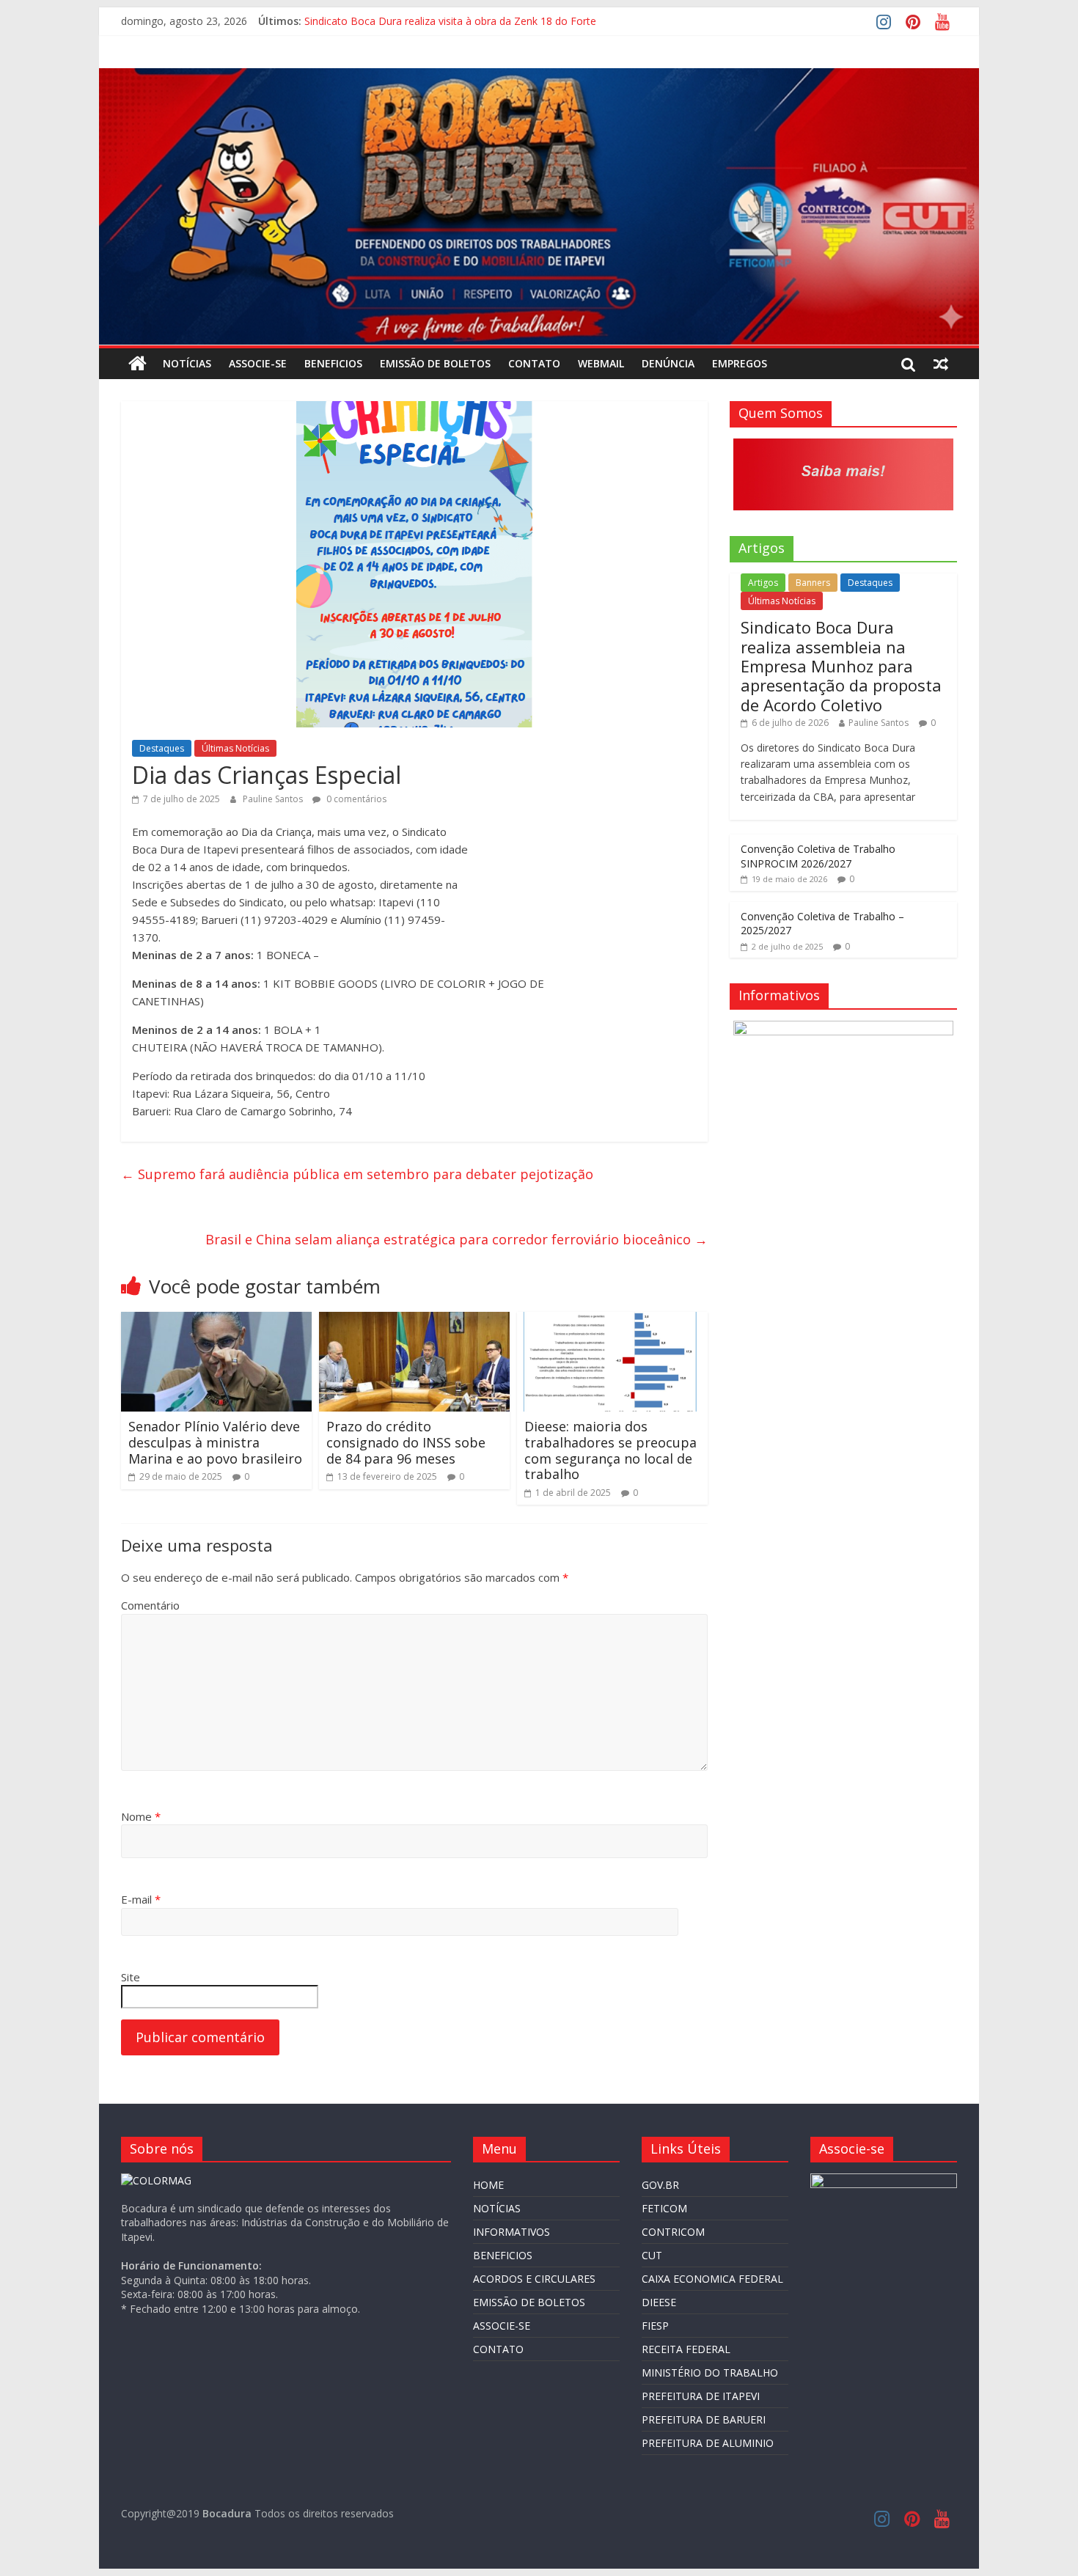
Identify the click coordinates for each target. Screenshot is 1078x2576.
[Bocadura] (137, 364)
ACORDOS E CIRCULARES (534, 2279)
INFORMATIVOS (511, 2232)
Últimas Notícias (235, 748)
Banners (813, 583)
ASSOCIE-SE (258, 363)
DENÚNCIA (668, 363)
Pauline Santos (274, 799)
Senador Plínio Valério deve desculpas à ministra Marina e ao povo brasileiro (215, 1442)
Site (131, 1977)
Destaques (162, 748)
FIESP (655, 2326)
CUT (652, 2255)
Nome (141, 1816)
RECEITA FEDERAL (686, 2349)
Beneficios (333, 363)
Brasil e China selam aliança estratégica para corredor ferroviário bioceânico (456, 1239)
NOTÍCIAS (187, 363)
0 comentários (355, 799)
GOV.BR (660, 2185)
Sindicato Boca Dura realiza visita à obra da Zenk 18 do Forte (450, 21)
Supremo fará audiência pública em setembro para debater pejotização (357, 1174)
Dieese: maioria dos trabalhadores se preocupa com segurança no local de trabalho (610, 1450)
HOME (488, 2185)
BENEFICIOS (503, 2255)
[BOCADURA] (156, 2180)
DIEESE (659, 2302)
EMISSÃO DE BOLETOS (435, 363)
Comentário (150, 1605)
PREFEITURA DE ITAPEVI (701, 2396)
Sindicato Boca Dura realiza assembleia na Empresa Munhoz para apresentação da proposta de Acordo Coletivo (841, 666)
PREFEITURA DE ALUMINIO (708, 2443)
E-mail (141, 1899)
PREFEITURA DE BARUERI (704, 2419)
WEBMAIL (601, 363)
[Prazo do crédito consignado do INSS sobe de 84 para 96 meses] (414, 1321)
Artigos (763, 583)
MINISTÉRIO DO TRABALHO (710, 2373)
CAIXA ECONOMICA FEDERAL (712, 2279)
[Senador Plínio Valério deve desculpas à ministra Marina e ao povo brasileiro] (216, 1321)
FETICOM (664, 2208)
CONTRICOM (673, 2232)
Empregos (740, 363)
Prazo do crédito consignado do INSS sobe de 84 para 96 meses (406, 1442)
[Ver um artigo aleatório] (941, 364)
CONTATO (534, 363)
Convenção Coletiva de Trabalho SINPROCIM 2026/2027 (818, 856)
